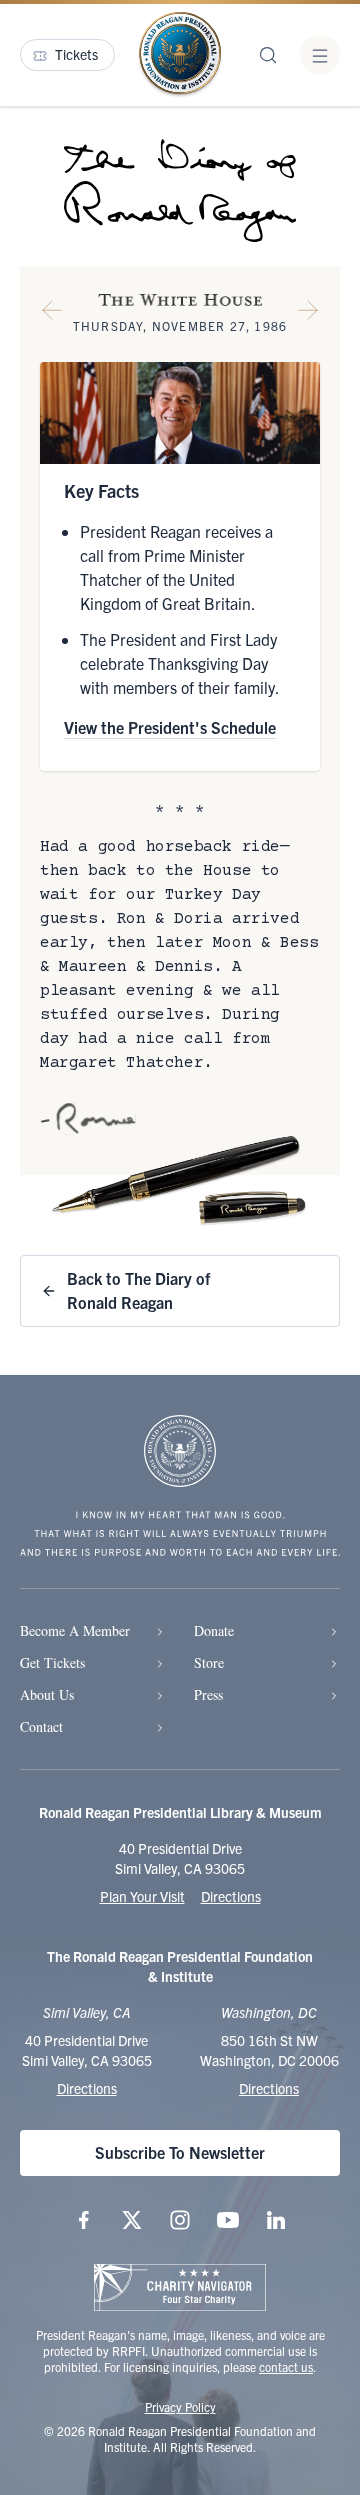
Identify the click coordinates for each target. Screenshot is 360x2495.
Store (209, 1662)
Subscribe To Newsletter (180, 2152)
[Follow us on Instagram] (180, 2220)
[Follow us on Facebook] (84, 2220)
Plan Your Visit (142, 1896)
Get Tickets (52, 1662)
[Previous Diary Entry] (52, 314)
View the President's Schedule (170, 727)
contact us (286, 2366)
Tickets (76, 54)
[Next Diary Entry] (308, 314)
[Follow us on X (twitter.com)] (132, 2220)
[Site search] (268, 55)
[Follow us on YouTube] (228, 2220)
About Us (47, 1694)
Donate (214, 1630)
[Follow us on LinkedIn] (276, 2220)
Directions (231, 1896)
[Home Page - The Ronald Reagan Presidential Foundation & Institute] (180, 55)
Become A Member (75, 1630)
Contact (41, 1726)
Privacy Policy (180, 2406)
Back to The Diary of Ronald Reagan (138, 1290)
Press (208, 1694)
